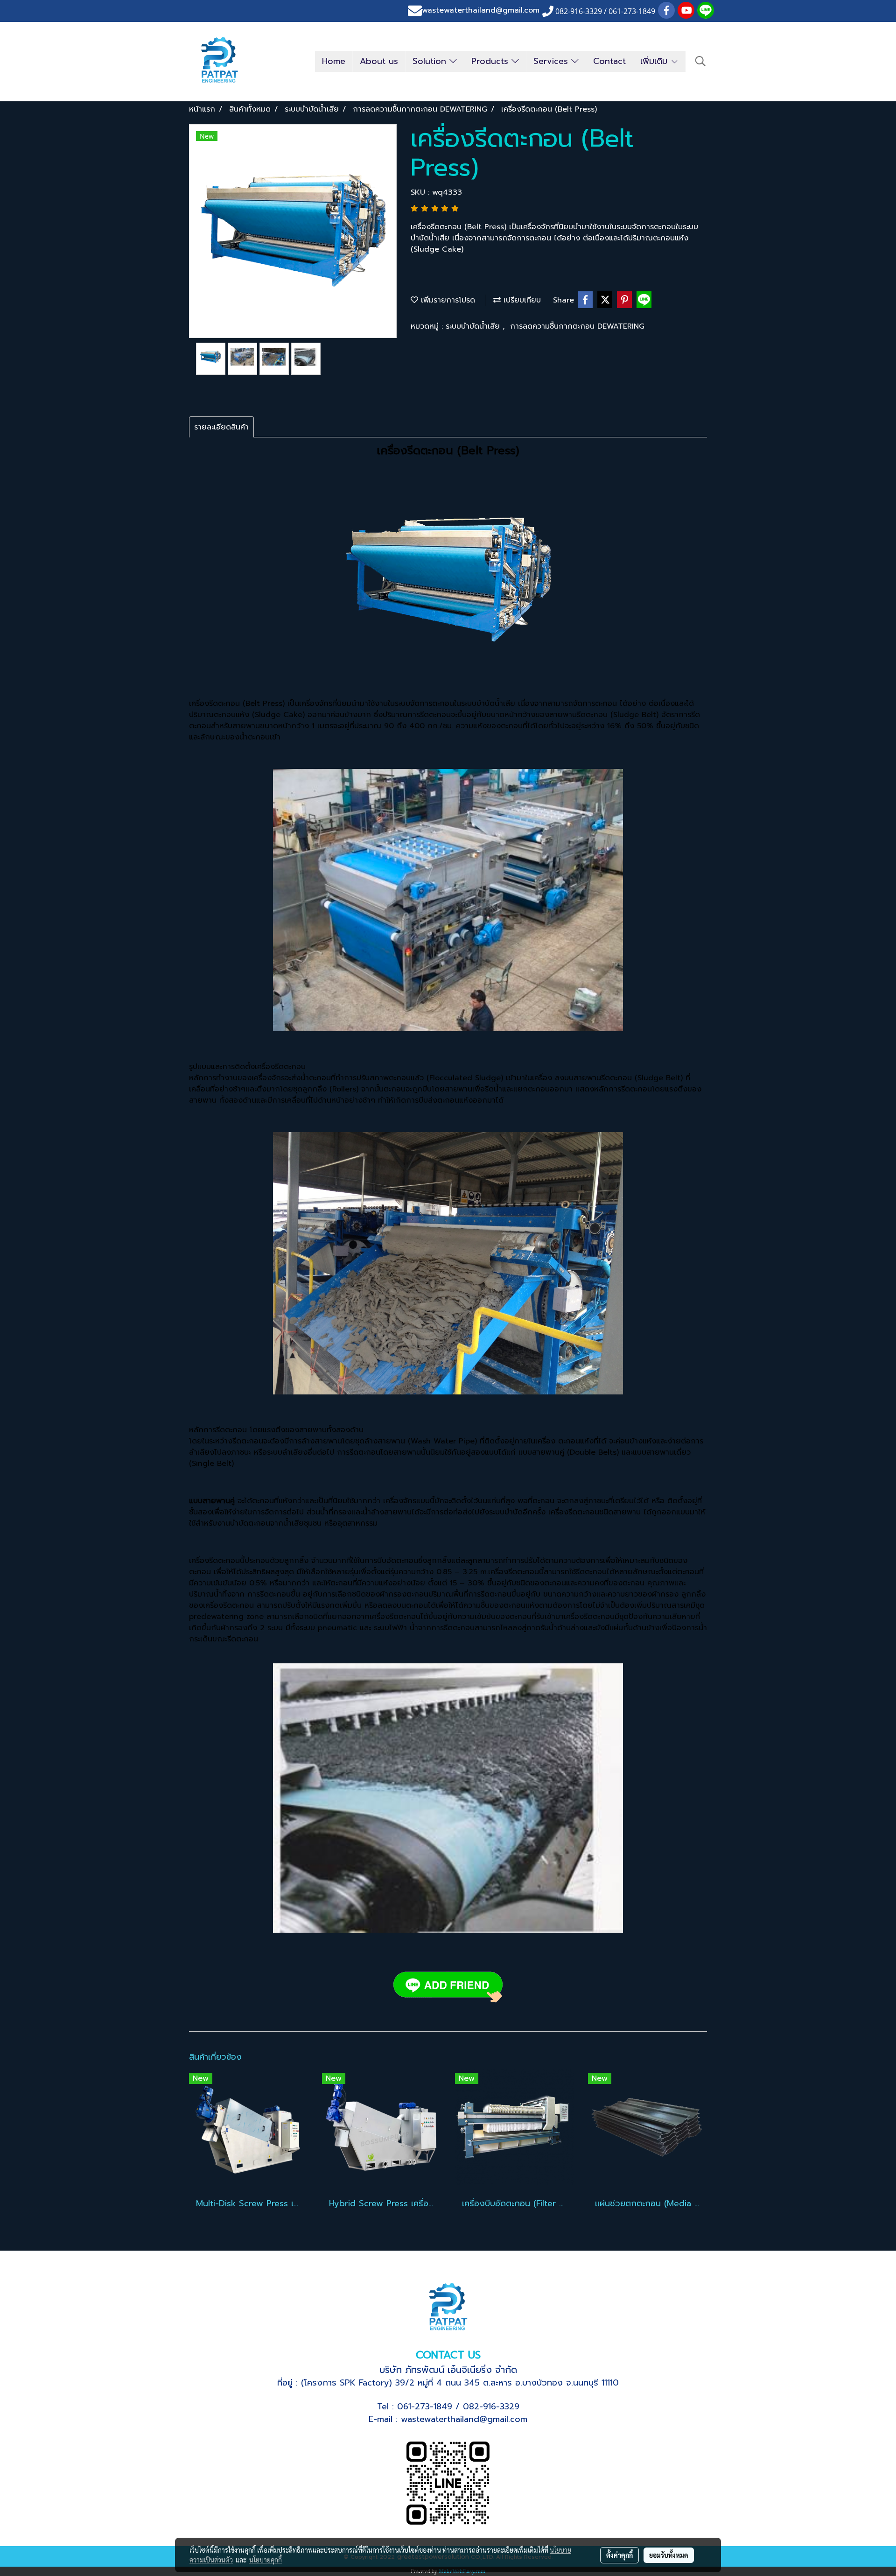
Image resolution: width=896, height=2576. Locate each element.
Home (334, 61)
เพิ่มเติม (655, 61)
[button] (700, 61)
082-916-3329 (491, 2407)
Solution (431, 61)
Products (491, 61)
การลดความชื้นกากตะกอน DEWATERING (577, 326)
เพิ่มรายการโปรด (447, 300)
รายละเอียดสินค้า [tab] (221, 427)
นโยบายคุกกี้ (266, 2560)
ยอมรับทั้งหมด (669, 2555)
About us (379, 61)
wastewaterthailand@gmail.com (481, 11)
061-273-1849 (425, 2407)
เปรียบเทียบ (521, 300)
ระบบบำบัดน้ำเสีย (474, 326)
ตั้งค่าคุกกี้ (619, 2555)
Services (552, 61)
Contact (609, 61)
